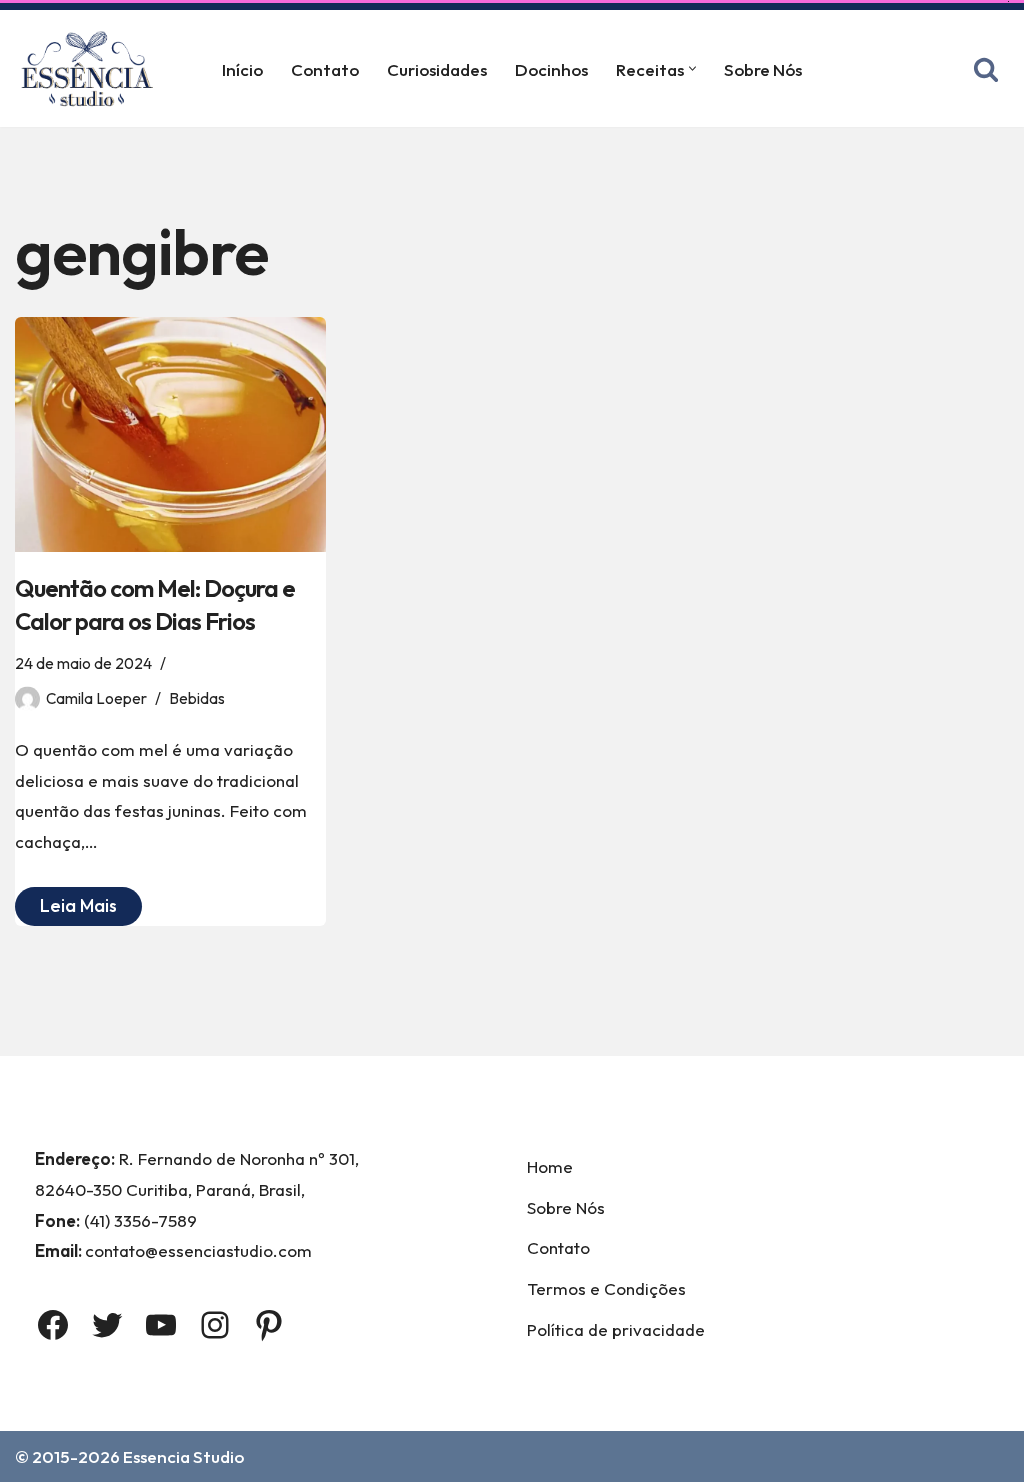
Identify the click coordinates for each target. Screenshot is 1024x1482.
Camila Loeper (96, 698)
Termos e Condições (606, 1288)
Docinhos (551, 69)
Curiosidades (437, 69)
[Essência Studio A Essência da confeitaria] (92, 68)
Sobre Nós (763, 69)
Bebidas (197, 698)
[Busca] (986, 69)
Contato (325, 69)
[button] (692, 68)
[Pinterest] (269, 1325)
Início (242, 69)
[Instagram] (215, 1325)
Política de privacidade (616, 1329)
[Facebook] (53, 1325)
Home (550, 1166)
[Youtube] (161, 1325)
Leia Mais (66, 909)
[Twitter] (107, 1325)
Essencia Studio (183, 1456)
